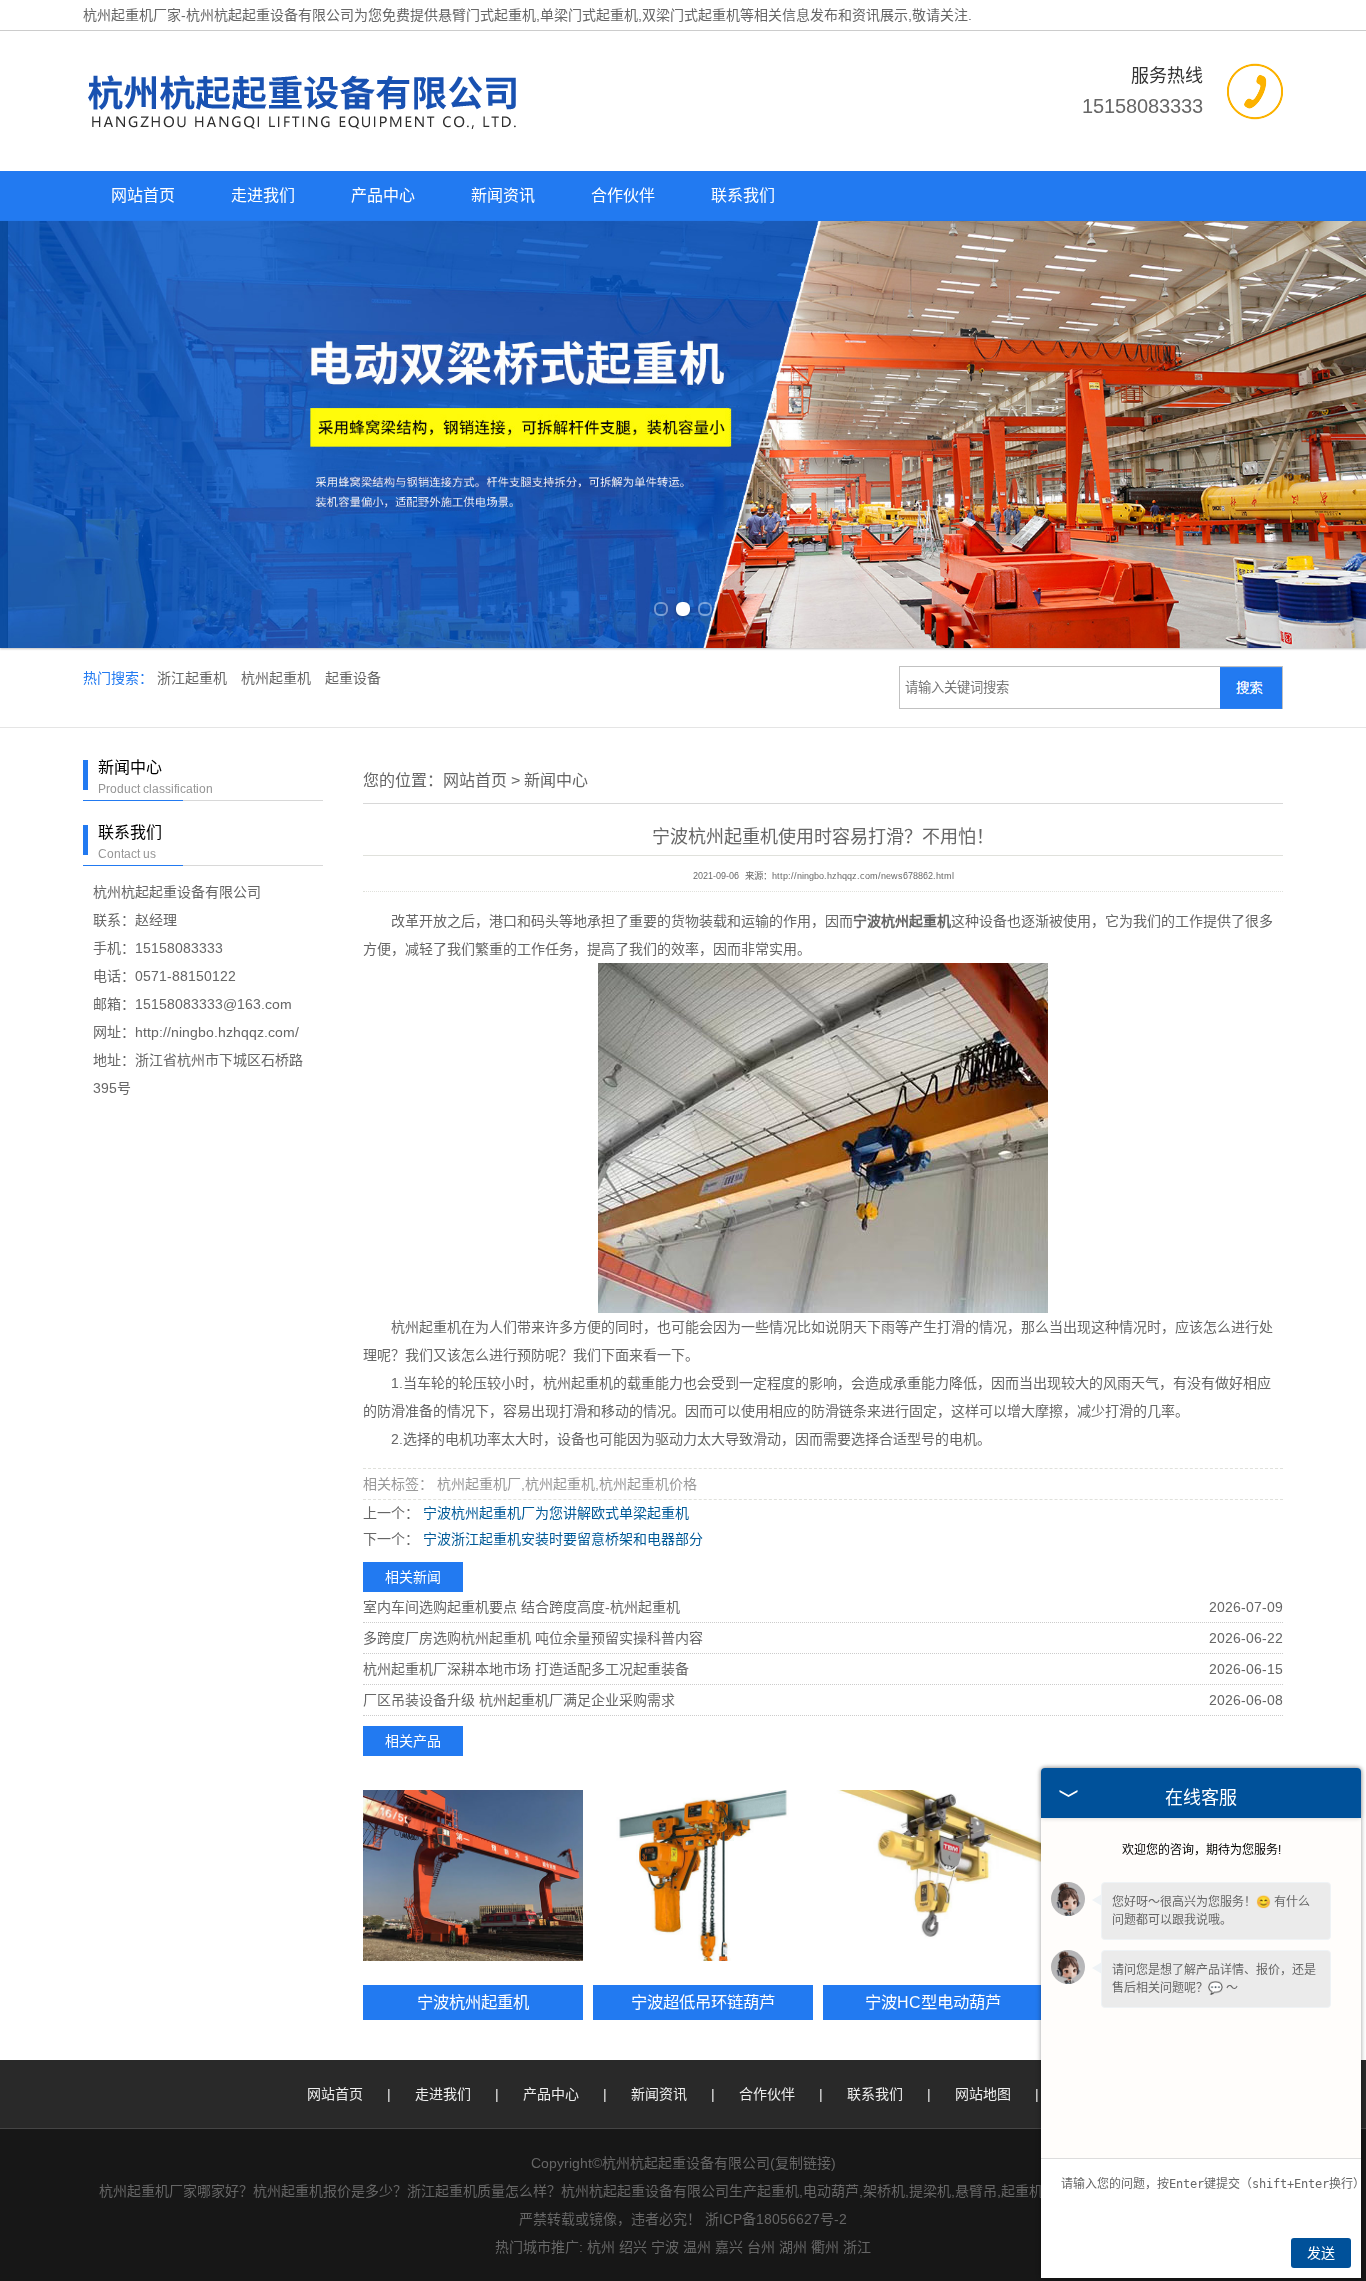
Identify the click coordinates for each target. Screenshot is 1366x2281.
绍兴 (633, 2247)
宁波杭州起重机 (473, 2002)
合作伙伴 (623, 195)
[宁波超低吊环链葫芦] (703, 1875)
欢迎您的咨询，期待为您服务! (1201, 1850)
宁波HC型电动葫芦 (933, 2002)
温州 (697, 2247)
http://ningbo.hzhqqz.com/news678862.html (863, 876)
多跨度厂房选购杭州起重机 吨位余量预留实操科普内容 (533, 1638)
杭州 (601, 2247)
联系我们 (743, 195)
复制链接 (803, 2163)
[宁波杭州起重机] (473, 1875)
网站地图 (983, 2094)
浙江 (857, 2247)
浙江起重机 (194, 678)
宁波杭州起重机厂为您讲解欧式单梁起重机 (554, 1513)
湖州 (793, 2247)
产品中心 (383, 195)
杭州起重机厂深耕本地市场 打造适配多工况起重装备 (526, 1669)
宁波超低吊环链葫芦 (703, 2002)
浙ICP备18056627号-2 (776, 2219)
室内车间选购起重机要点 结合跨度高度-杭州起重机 (521, 1607)
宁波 (665, 2247)
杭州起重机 (278, 678)
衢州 (825, 2247)
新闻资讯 (503, 195)
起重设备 (353, 678)
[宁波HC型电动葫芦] (933, 1875)
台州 (761, 2247)
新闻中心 (556, 780)
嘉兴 (729, 2247)
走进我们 (263, 195)
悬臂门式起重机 (487, 15)
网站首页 (143, 195)
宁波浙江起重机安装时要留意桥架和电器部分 (561, 1539)
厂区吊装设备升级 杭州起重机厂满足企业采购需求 (519, 1700)
